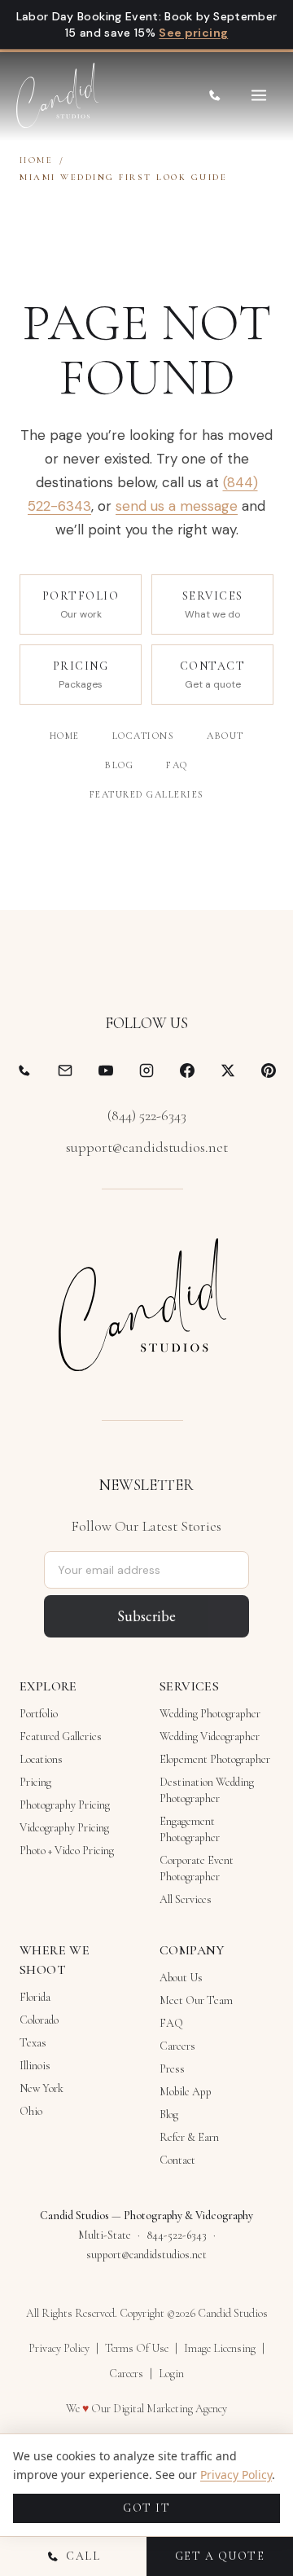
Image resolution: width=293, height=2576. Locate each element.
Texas (33, 2043)
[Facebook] (187, 1070)
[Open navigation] (259, 95)
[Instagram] (146, 1070)
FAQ (177, 765)
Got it (146, 2508)
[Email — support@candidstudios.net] (65, 1070)
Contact (177, 2160)
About (225, 736)
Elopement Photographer (215, 1759)
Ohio (31, 2111)
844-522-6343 (177, 2235)
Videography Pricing (64, 1828)
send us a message (177, 506)
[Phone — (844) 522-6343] (24, 1070)
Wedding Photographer (210, 1714)
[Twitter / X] (228, 1070)
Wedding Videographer (210, 1736)
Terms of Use (137, 2348)
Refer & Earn (189, 2137)
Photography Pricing (65, 1805)
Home (36, 160)
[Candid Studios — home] (57, 95)
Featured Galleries (147, 794)
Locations (144, 736)
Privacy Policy (59, 2348)
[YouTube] (106, 1070)
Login (171, 2374)
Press (172, 2069)
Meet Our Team (196, 2000)
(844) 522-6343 (147, 1115)
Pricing (35, 1782)
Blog (119, 765)
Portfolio (39, 1714)
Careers (177, 2046)
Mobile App (186, 2092)
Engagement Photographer (190, 1829)
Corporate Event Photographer (197, 1868)
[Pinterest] (269, 1070)
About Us (181, 1978)
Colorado (39, 2020)
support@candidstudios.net (147, 1147)
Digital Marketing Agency (170, 2409)
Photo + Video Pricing (67, 1851)
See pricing (193, 33)
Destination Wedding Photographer (207, 1790)
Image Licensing (220, 2348)
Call (83, 2556)
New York (42, 2088)
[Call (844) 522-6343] (215, 95)
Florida (35, 1997)
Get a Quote (220, 2556)
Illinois (35, 2066)
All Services (186, 1899)
